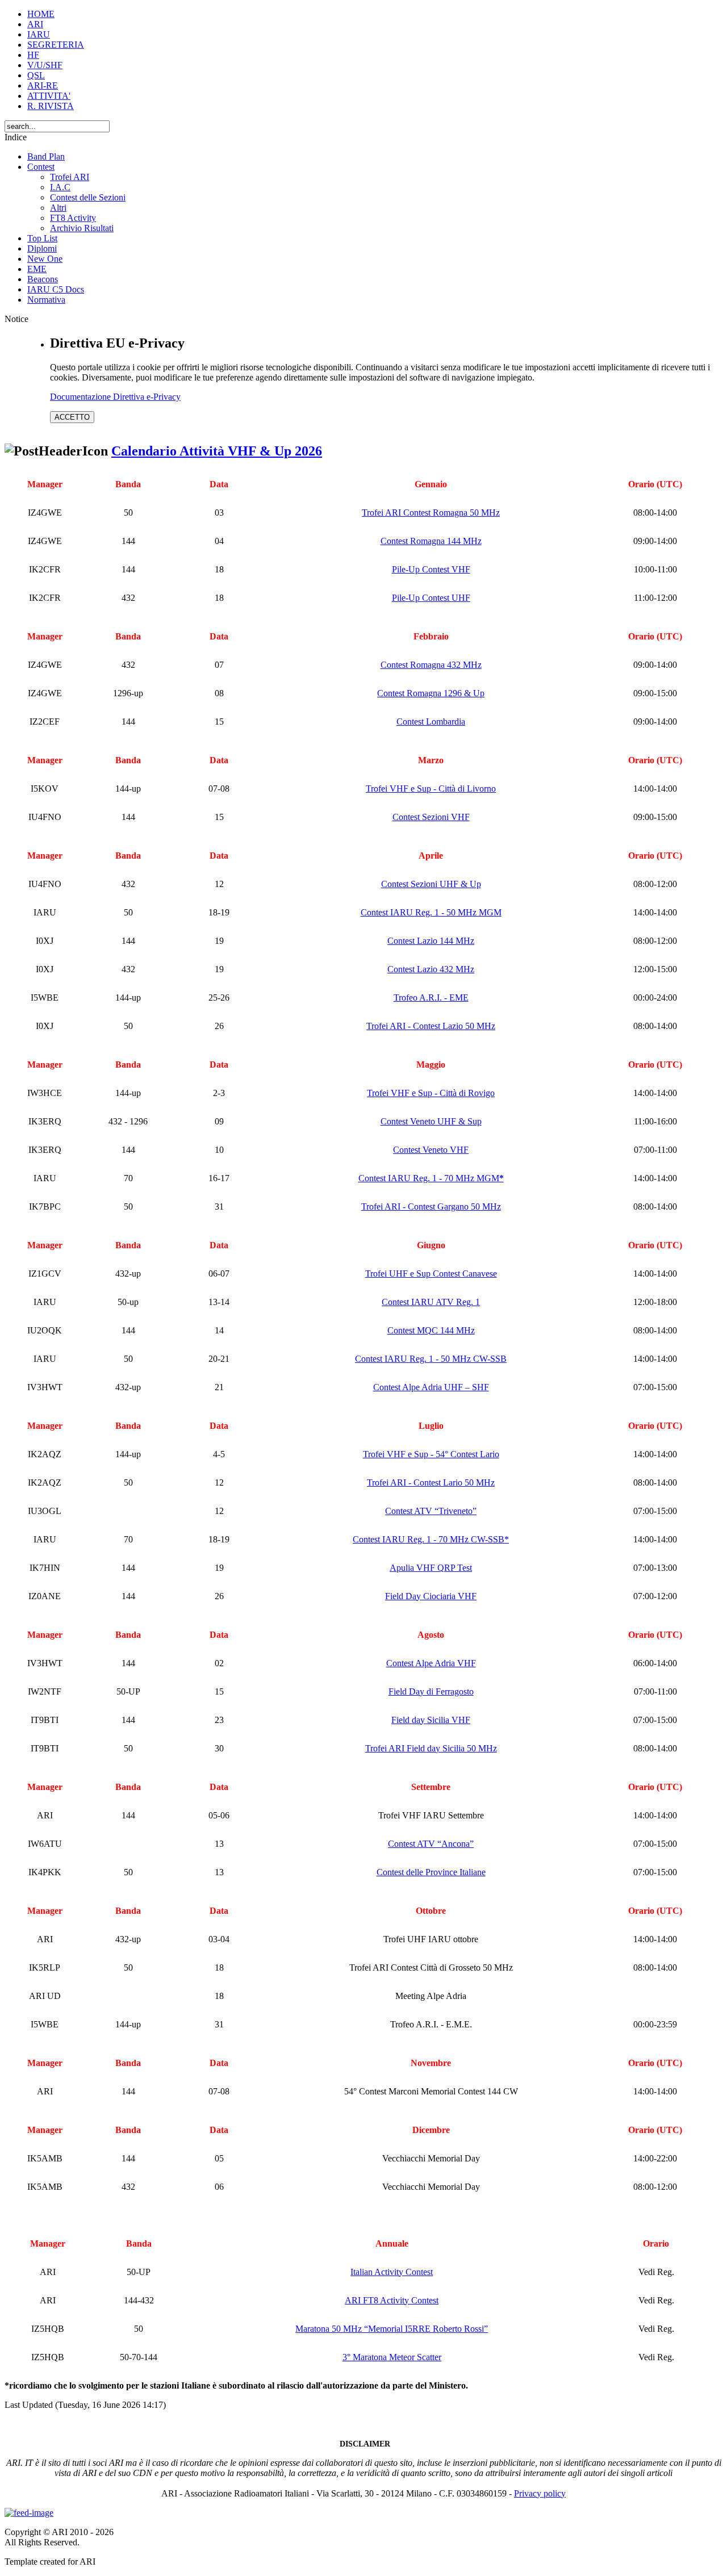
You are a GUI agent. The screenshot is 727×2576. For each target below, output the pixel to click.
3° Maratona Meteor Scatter (392, 2357)
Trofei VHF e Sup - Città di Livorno (431, 789)
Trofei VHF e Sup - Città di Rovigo (431, 1093)
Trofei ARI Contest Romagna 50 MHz (431, 513)
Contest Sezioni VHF (431, 817)
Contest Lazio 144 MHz (431, 941)
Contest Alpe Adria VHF (431, 1663)
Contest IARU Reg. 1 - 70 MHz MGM (431, 1178)
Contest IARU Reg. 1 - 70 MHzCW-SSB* (431, 1539)
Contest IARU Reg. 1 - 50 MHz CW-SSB (431, 1359)
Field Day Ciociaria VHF (431, 1596)
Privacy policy (540, 2493)
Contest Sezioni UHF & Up (431, 884)
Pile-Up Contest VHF (431, 569)
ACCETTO (72, 417)
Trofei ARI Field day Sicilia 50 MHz (431, 1748)
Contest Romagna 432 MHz (431, 665)
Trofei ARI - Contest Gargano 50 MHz (431, 1207)
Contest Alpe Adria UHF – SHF (431, 1387)
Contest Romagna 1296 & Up (431, 693)
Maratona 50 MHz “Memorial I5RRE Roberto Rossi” (392, 2329)
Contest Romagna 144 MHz (431, 541)
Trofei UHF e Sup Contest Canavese (431, 1274)
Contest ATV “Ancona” (431, 1844)
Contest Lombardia (431, 722)
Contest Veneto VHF (431, 1150)
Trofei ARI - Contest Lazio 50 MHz (431, 1026)
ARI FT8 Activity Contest (392, 2300)
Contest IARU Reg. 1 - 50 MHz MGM (431, 912)
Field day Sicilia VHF (431, 1720)
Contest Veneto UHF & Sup (431, 1121)
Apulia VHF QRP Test (431, 1568)
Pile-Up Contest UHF (431, 598)
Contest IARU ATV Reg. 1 (431, 1302)
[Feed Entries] (29, 2513)
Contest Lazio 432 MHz (431, 969)
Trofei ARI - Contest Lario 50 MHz (431, 1483)
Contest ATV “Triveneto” (431, 1511)
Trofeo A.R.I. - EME (431, 998)
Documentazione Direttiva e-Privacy (115, 397)
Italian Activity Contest (392, 2272)
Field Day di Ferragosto (431, 1691)
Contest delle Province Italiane (431, 1872)
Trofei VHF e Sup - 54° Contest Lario (431, 1454)
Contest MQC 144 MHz (431, 1330)
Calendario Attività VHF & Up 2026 (217, 451)
